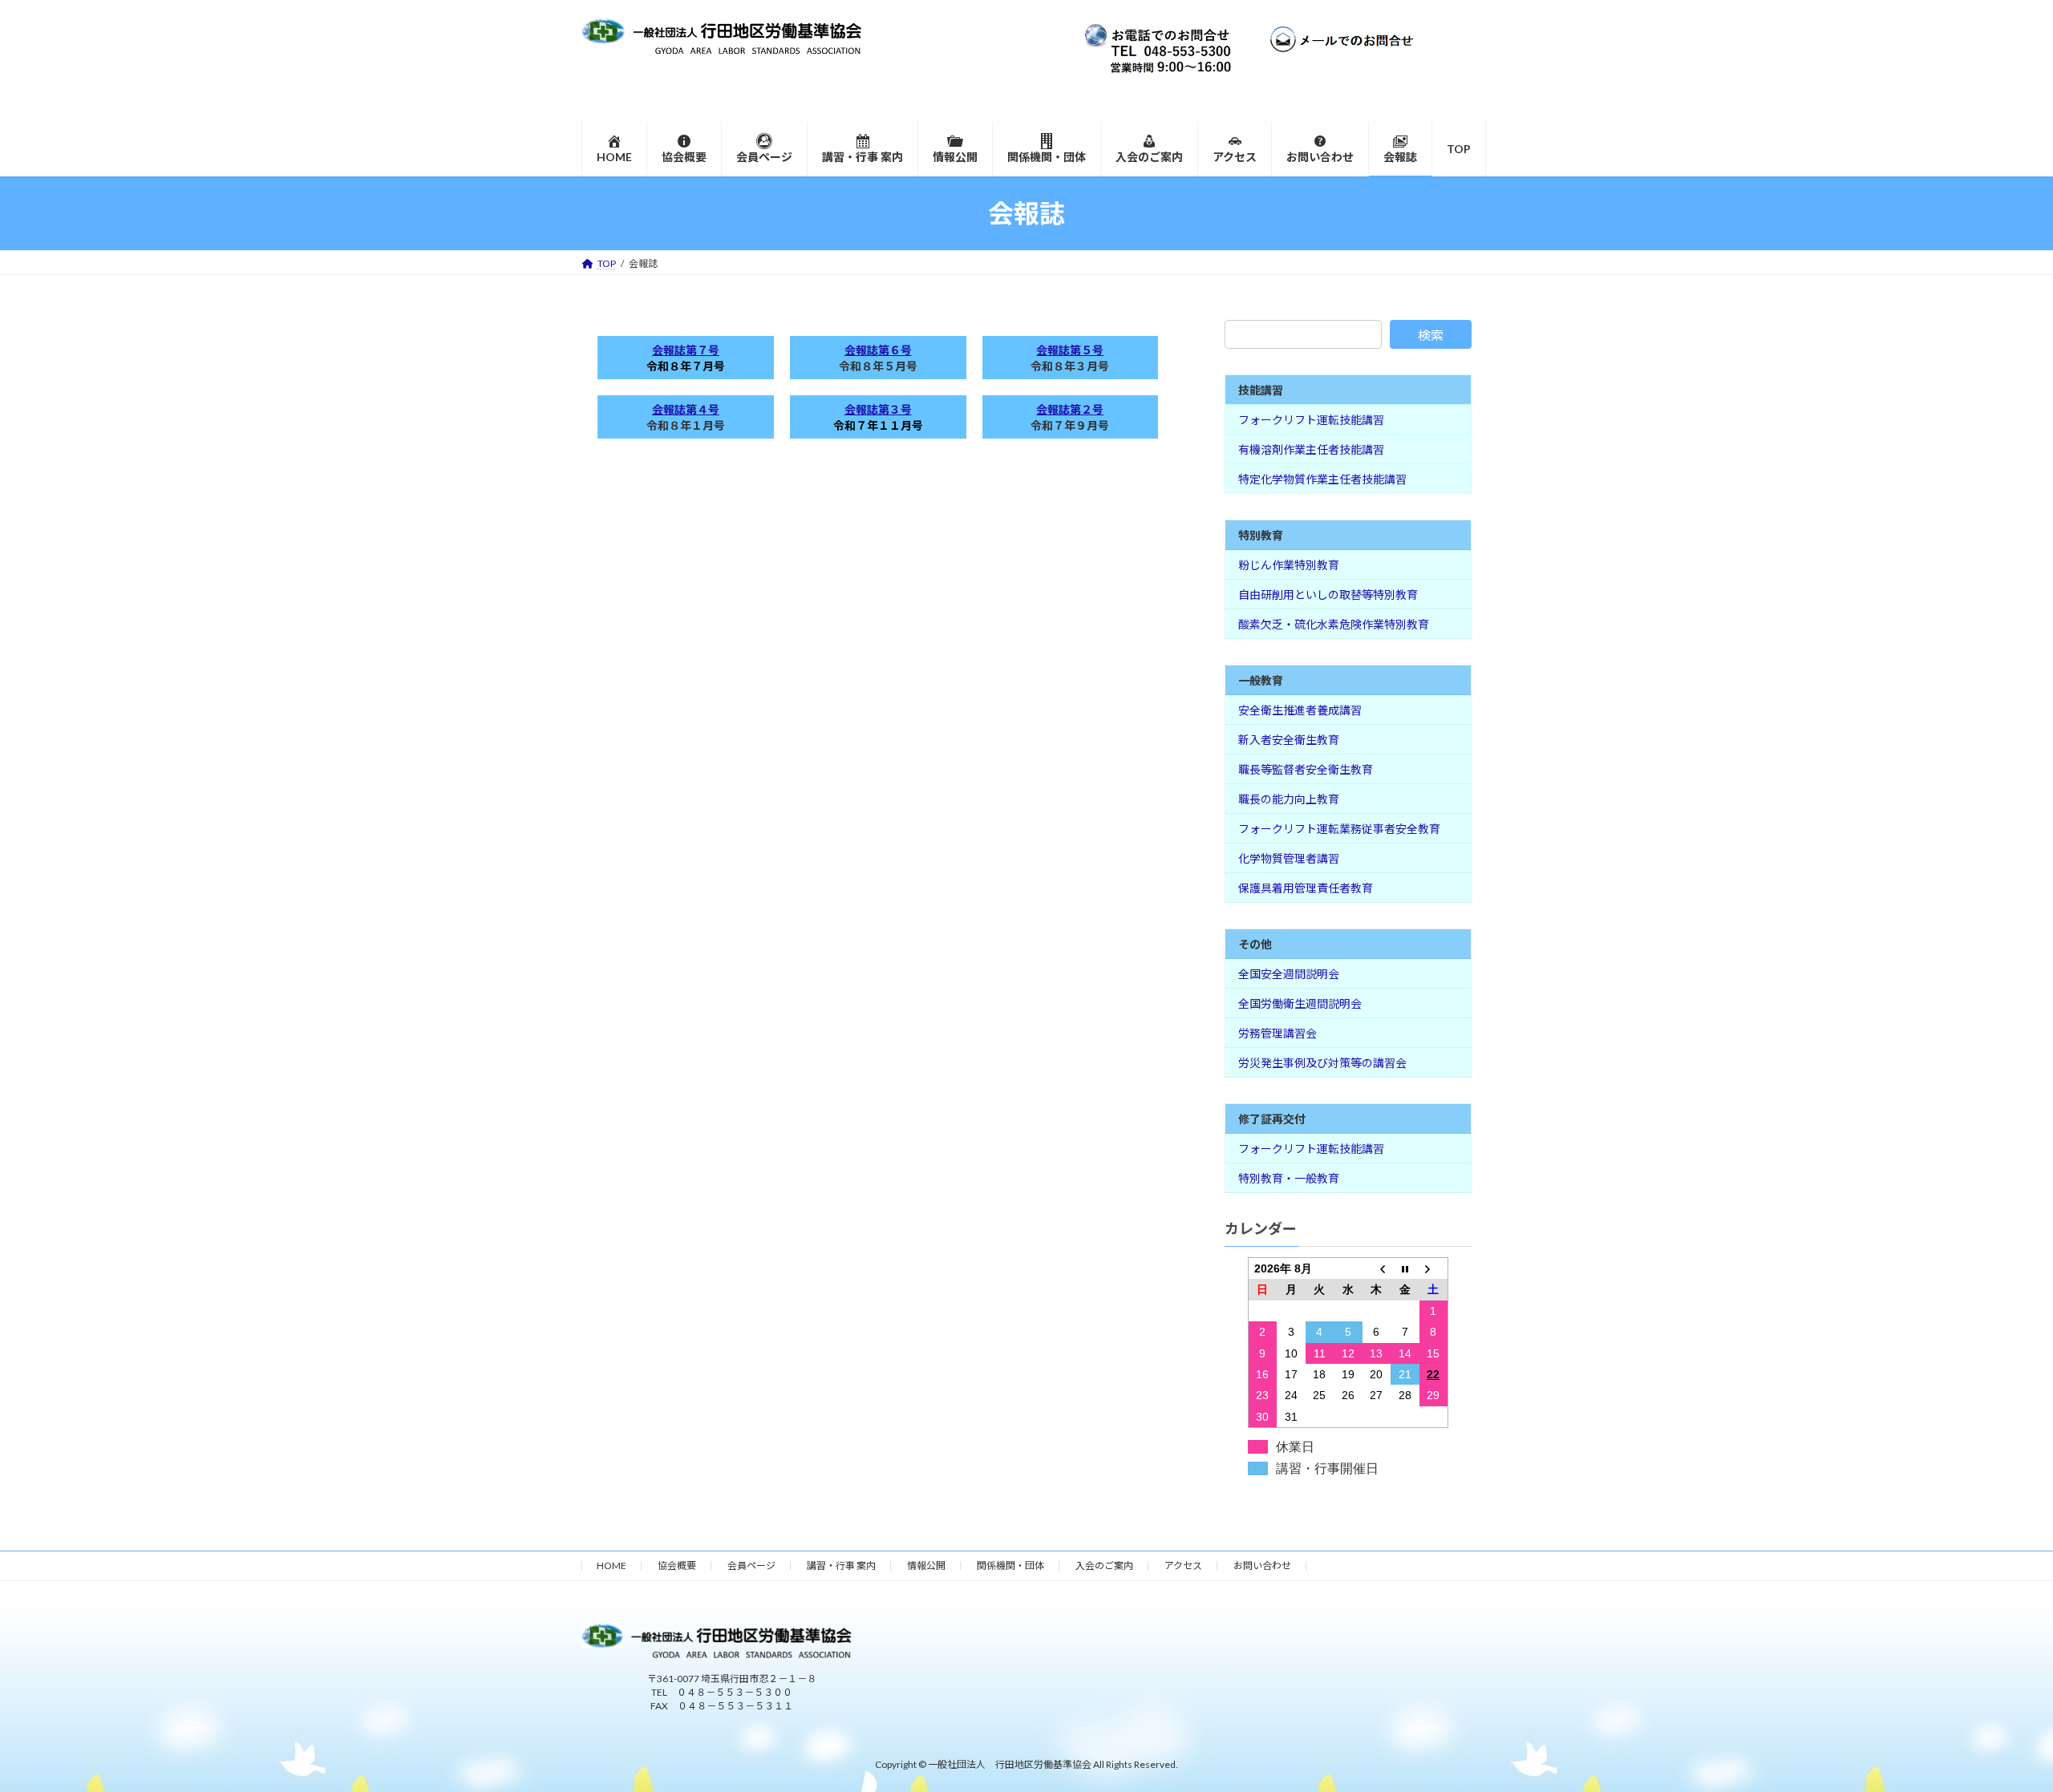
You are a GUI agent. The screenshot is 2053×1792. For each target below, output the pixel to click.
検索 (1431, 335)
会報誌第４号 (686, 409)
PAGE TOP (1993, 1723)
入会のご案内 (1104, 1565)
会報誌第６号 (878, 350)
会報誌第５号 (1070, 350)
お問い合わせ (1262, 1565)
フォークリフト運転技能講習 (1311, 420)
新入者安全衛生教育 (1289, 740)
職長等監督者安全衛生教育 (1306, 769)
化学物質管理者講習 (1289, 858)
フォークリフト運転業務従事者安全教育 (1339, 829)
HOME (611, 1565)
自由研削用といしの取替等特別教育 (1328, 595)
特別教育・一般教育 (1289, 1178)
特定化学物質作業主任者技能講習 (1322, 479)
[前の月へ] (1377, 1269)
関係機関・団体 (1010, 1565)
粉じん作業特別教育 (1289, 565)
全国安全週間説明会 (1289, 974)
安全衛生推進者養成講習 (1300, 710)
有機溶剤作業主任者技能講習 (1311, 449)
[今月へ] (1405, 1269)
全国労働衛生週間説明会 (1300, 1003)
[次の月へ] (1434, 1269)
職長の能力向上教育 (1289, 799)
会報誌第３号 (878, 409)
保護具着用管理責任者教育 (1306, 888)
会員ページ (751, 1565)
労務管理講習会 (1278, 1033)
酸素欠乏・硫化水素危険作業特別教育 (1334, 624)
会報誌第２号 (1070, 409)
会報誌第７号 (686, 350)
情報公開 (926, 1565)
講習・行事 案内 (841, 1565)
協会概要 (677, 1565)
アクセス (1183, 1565)
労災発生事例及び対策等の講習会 (1322, 1063)
